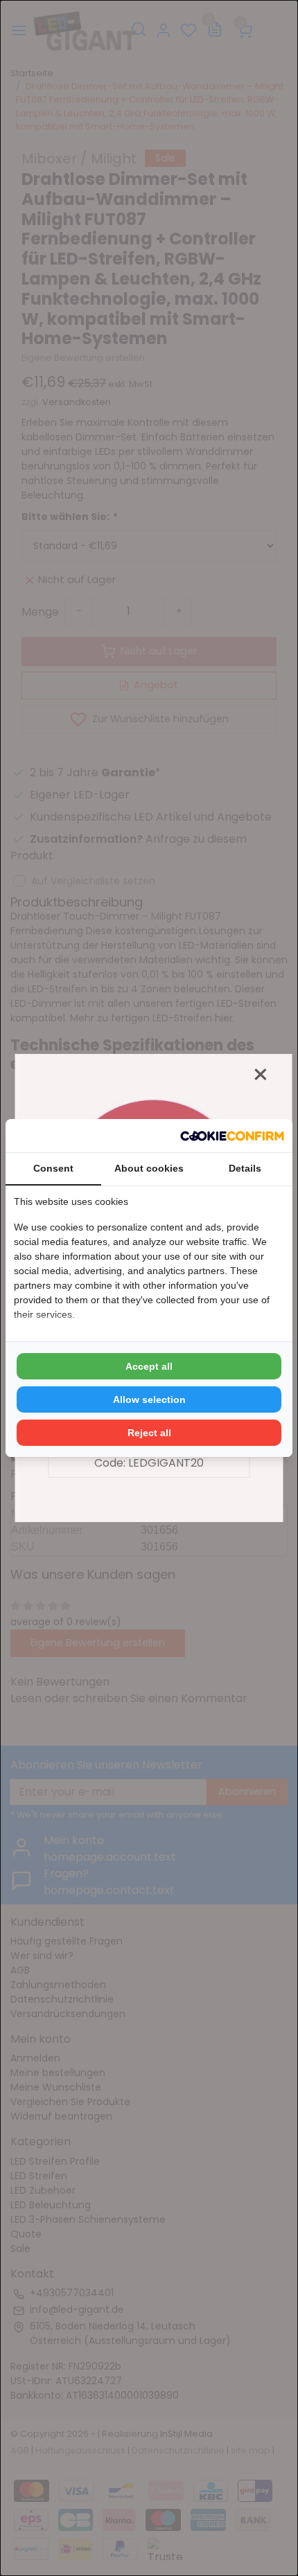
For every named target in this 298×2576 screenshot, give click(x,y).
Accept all (149, 1366)
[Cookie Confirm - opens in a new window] (232, 1136)
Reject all (149, 1433)
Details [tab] (245, 1168)
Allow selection (149, 1399)
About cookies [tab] (149, 1168)
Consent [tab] (53, 1168)
